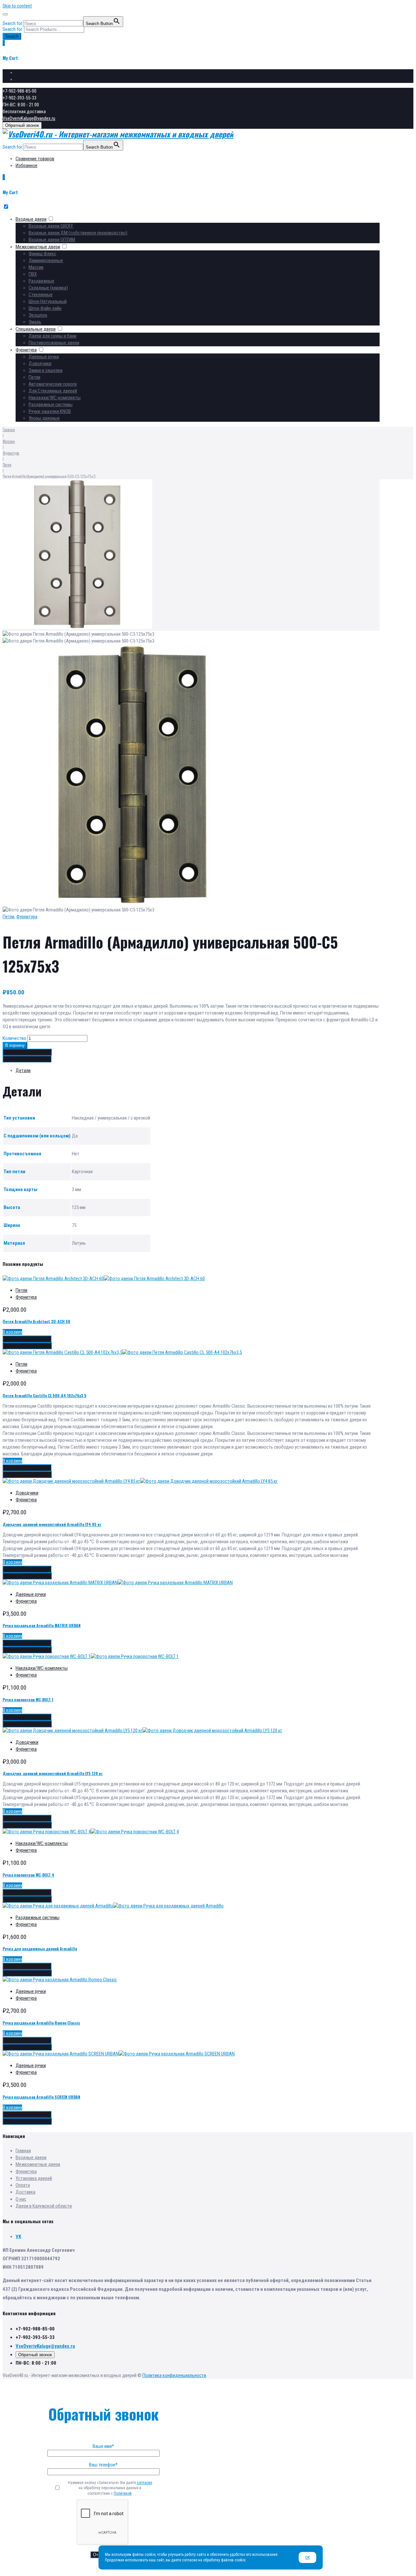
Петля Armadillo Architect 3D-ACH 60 (36, 1321)
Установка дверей (34, 2178)
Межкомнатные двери (38, 247)
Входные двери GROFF (51, 226)
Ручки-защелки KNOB (50, 411)
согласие (144, 2483)
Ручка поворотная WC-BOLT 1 (28, 1700)
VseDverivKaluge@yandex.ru (29, 118)
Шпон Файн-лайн (45, 308)
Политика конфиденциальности (174, 2375)
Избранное (26, 79)
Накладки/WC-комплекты (55, 398)
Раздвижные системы (51, 405)
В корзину (15, 1045)
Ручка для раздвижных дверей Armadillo (40, 1949)
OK (307, 2557)
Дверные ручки (44, 357)
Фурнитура (26, 350)
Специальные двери (36, 329)
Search (12, 36)
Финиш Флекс (42, 254)
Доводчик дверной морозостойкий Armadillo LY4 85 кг (52, 1524)
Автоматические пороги (53, 384)
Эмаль (35, 322)
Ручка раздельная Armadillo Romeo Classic (41, 2023)
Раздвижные (41, 281)
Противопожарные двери (54, 343)
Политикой (123, 2493)
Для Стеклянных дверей (53, 391)
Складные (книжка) (48, 288)
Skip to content (17, 6)
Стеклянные (41, 295)
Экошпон (38, 315)
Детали (23, 1070)
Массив (36, 267)
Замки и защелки (45, 370)
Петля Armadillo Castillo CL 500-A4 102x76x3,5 (45, 1395)
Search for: (13, 29)
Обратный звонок (22, 125)
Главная (9, 429)
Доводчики (40, 364)
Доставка (26, 2192)
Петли (34, 377)
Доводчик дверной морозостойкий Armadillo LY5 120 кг (53, 1773)
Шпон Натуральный (48, 301)
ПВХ (33, 274)
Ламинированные (46, 260)
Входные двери (31, 219)
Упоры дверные (44, 418)
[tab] (198, 1071)
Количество (14, 1038)
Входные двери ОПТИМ (52, 240)
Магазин (9, 441)
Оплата (23, 2185)
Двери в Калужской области (44, 2206)
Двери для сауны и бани (52, 336)
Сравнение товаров (35, 73)
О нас (21, 2199)
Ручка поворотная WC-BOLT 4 (28, 1875)
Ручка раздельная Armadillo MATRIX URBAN (42, 1625)
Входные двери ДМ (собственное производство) (78, 233)
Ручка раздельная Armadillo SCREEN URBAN (41, 2097)
